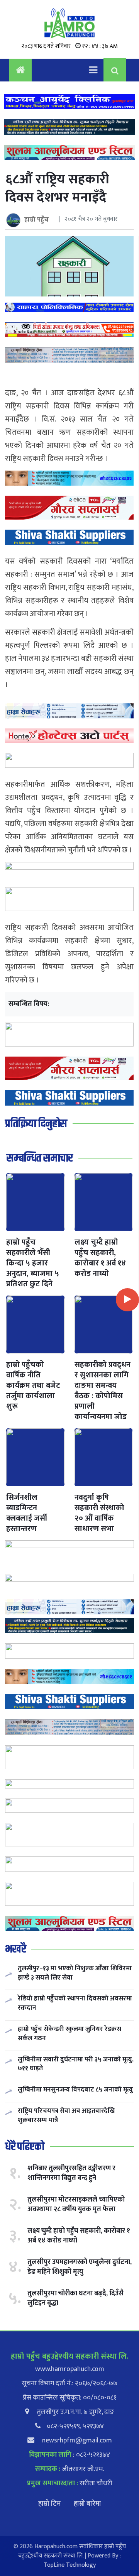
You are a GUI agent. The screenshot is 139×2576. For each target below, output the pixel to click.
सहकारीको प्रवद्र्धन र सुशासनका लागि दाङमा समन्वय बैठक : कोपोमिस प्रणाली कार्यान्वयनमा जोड (103, 1391)
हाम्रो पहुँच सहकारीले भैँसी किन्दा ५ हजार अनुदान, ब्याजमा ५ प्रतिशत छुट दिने (33, 1263)
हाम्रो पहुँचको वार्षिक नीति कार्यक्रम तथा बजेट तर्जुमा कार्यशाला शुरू (33, 1385)
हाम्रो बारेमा (87, 2504)
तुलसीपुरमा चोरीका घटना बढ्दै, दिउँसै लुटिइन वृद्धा (75, 2298)
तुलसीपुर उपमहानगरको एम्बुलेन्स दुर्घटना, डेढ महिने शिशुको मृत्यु (80, 2267)
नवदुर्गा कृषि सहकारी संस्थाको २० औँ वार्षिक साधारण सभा (99, 1513)
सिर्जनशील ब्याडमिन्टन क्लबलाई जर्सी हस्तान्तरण (27, 1513)
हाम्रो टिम (49, 2504)
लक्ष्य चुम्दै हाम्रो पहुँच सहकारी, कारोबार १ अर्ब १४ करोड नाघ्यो (100, 1258)
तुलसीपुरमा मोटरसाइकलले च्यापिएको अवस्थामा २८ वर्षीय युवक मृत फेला (76, 2204)
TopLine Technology (70, 2565)
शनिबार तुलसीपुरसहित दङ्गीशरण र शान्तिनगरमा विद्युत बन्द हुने (71, 2173)
